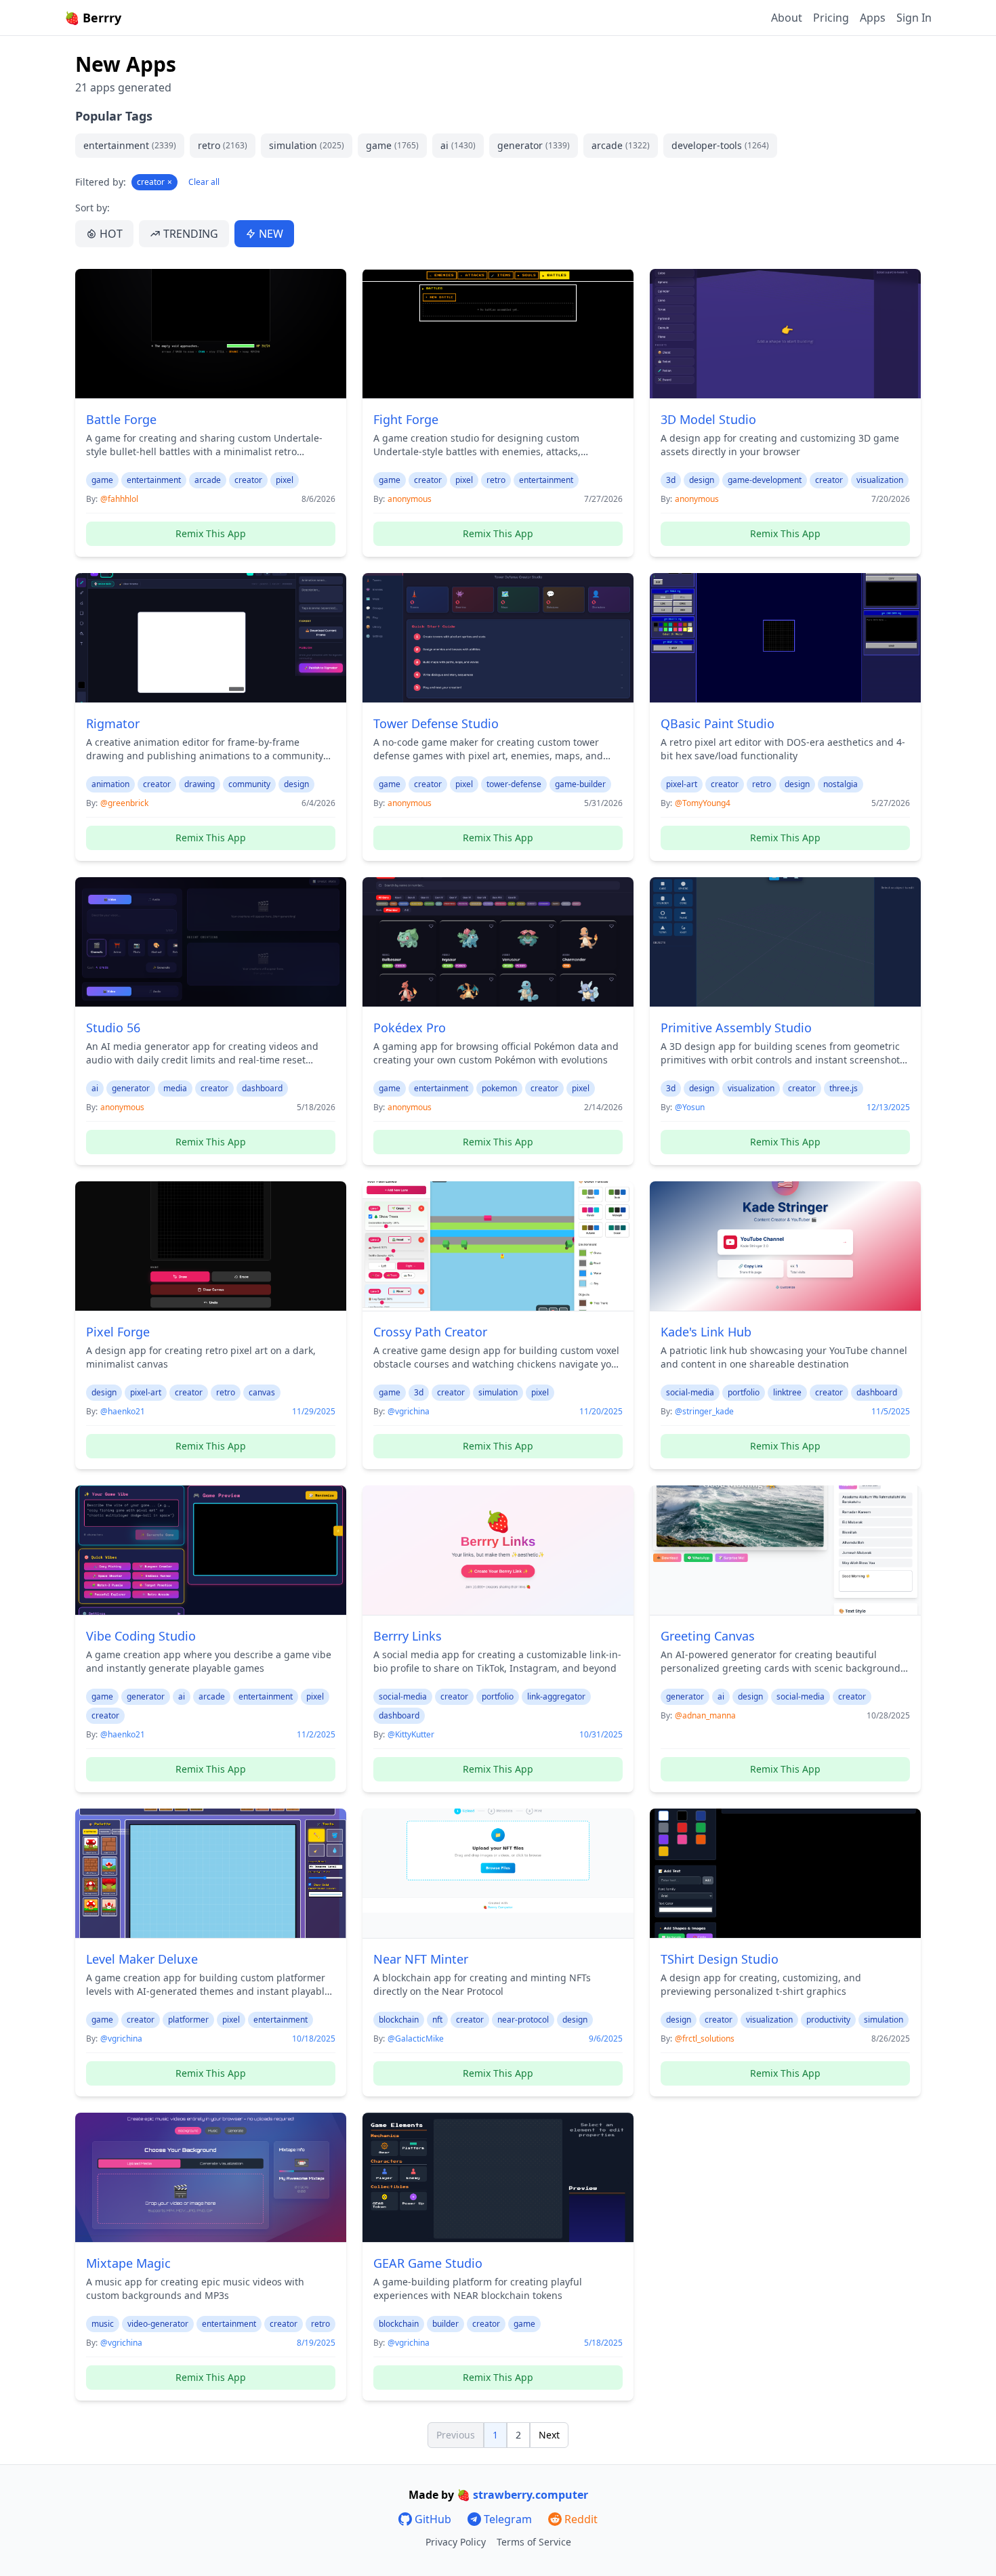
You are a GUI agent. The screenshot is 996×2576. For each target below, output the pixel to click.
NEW (271, 234)
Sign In (914, 18)
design (702, 480)
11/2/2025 (316, 1735)
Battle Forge (121, 419)
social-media (690, 1392)
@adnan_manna (705, 1715)
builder (445, 2324)
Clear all (204, 182)
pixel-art (682, 784)
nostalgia (841, 784)
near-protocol (523, 2020)
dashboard (262, 1088)
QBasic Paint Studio (718, 723)
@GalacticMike (416, 2039)
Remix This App (211, 533)
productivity (828, 2020)
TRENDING (191, 234)
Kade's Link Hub (706, 1332)
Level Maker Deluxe (142, 1959)
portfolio (744, 1392)
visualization (880, 480)
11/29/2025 (314, 1412)
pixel (285, 480)
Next (549, 2435)
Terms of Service (534, 2542)
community (249, 784)
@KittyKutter (411, 1734)
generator (534, 145)
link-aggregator (556, 1696)
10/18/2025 (314, 2039)
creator (154, 182)
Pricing (831, 18)
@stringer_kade (704, 1411)
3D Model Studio (708, 419)
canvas (262, 1392)
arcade (621, 145)
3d (671, 480)
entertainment (130, 145)
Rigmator (113, 723)
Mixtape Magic (128, 2263)
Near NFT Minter (421, 1959)
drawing (200, 784)
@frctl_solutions (705, 2039)
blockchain (399, 2020)
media (175, 1088)
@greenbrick (124, 803)
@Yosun (690, 1107)
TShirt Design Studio (720, 1959)
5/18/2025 (603, 2343)
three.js (844, 1088)
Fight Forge (406, 419)
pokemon (499, 1088)
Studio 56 (113, 1028)
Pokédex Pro (410, 1028)
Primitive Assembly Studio (736, 1028)
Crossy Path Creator (430, 1332)
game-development (765, 480)
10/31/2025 (601, 1735)
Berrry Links (408, 1636)
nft (437, 2020)
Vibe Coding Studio (141, 1636)
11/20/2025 (601, 1412)
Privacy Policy (456, 2542)
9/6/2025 (606, 2039)
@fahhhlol (119, 499)
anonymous (410, 499)
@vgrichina (409, 1411)
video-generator (158, 2324)
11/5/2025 (891, 1412)
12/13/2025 (888, 1107)
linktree (787, 1392)
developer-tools (720, 145)
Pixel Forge (118, 1332)
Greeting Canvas (708, 1636)
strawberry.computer (531, 2495)
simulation (307, 145)
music (103, 2324)
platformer (188, 2020)
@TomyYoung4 (703, 803)
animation (110, 784)
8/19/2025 (316, 2343)
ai (458, 145)
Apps (873, 18)
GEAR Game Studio (428, 2263)
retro (223, 145)
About (787, 18)
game (392, 145)
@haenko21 (123, 1411)
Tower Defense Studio (436, 723)
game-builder (580, 784)
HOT (111, 234)
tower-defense (514, 784)
